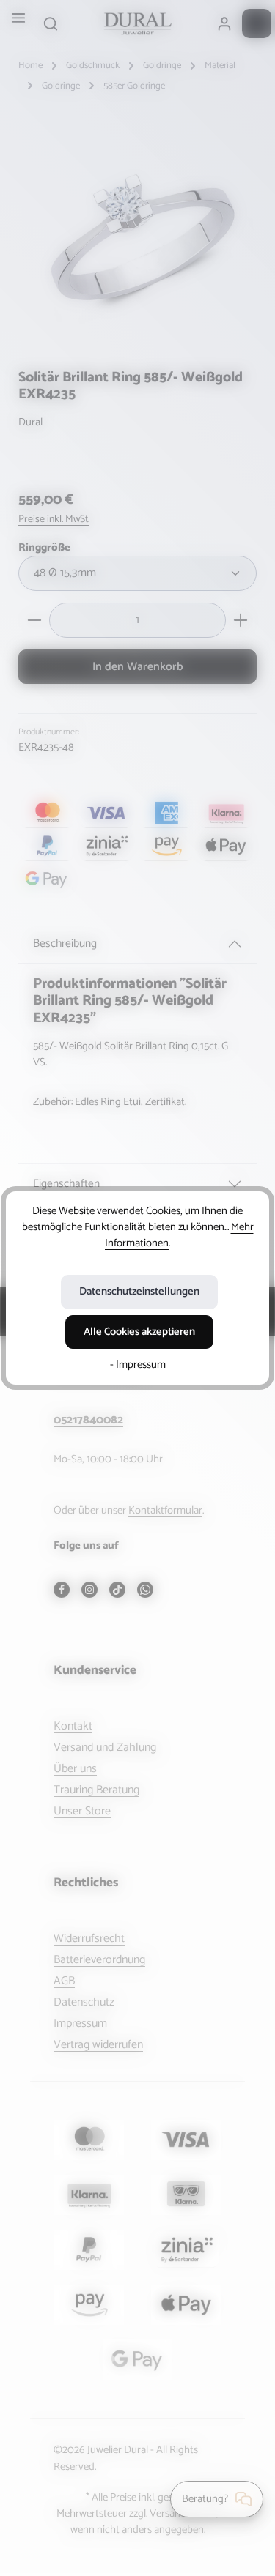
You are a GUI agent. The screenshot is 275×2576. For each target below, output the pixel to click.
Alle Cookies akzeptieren (139, 1332)
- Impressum (138, 1365)
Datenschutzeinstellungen (139, 1292)
